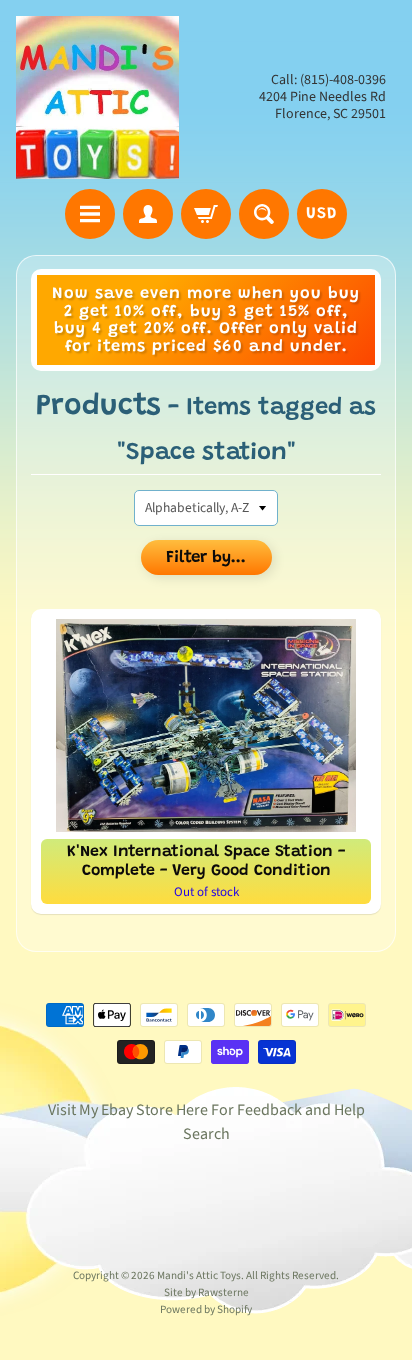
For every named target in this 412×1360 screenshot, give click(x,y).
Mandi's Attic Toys (199, 1275)
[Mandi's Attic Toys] (97, 97)
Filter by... (206, 558)
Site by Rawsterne (206, 1292)
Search (206, 1134)
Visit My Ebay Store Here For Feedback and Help (206, 1110)
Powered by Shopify (206, 1309)
